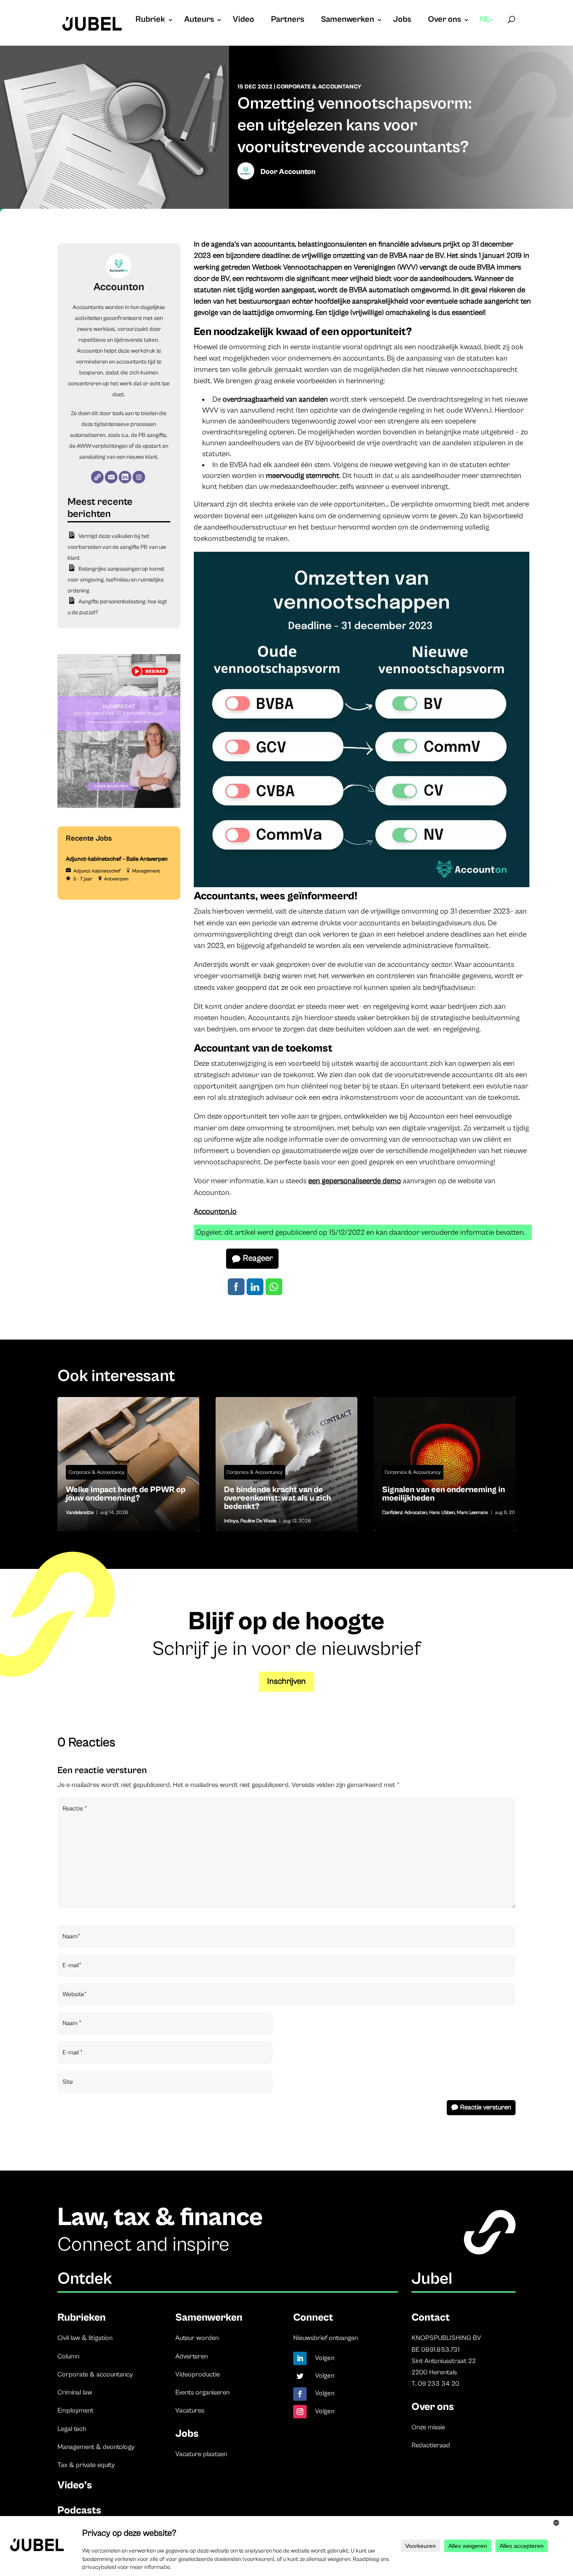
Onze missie (428, 2427)
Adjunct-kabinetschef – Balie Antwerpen (117, 859)
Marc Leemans (473, 1513)
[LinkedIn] (125, 477)
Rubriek (150, 21)
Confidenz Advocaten (405, 1513)
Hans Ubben (442, 1513)
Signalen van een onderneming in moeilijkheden (445, 1464)
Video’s (75, 2485)
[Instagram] (139, 477)
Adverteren (191, 2356)
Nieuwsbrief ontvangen (326, 2338)
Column (68, 2356)
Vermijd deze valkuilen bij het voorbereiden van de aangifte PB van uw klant (117, 547)
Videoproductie (198, 2374)
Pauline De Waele (258, 1521)
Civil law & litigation (85, 2338)
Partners (288, 21)
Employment (76, 2410)
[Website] (97, 477)
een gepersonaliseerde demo (355, 1181)
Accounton (297, 172)
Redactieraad (431, 2445)
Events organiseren (202, 2392)
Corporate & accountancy (95, 2374)
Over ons (444, 21)
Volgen (325, 2358)
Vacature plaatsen (201, 2454)
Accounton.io (215, 1211)
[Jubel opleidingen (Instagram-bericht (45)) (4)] (119, 806)
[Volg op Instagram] (300, 2412)
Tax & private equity (86, 2465)
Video (244, 21)
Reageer (258, 1258)
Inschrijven (286, 1681)
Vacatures (190, 2410)
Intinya (231, 1521)
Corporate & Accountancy (319, 87)
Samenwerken (348, 21)
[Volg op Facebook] (300, 2394)
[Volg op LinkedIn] (300, 2358)
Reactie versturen (486, 2107)
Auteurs (199, 21)
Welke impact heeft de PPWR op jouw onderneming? (129, 1464)
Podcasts (79, 2510)
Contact (431, 2318)
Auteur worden (197, 2338)
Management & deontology (96, 2447)
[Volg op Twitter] (300, 2376)
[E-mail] (111, 477)
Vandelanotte (80, 1513)
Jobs (402, 21)
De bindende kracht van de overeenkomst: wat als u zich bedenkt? (287, 1464)
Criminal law (75, 2392)
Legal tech (72, 2429)
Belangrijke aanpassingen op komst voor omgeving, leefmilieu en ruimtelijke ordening (116, 580)
